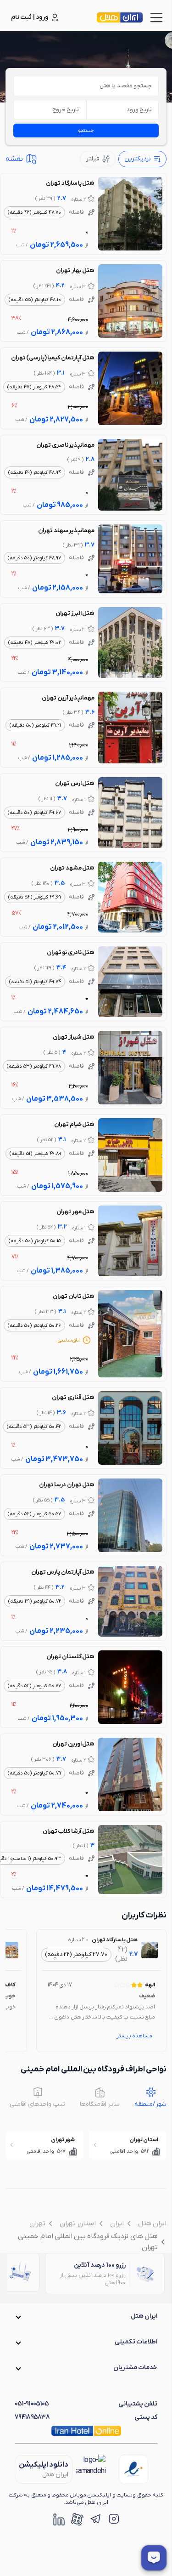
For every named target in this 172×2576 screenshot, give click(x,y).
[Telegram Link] (95, 2519)
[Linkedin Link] (59, 2519)
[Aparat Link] (77, 2519)
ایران (117, 2223)
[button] (86, 2316)
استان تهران (78, 2223)
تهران (37, 2223)
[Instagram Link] (114, 2519)
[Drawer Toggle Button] (156, 17)
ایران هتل (152, 2223)
